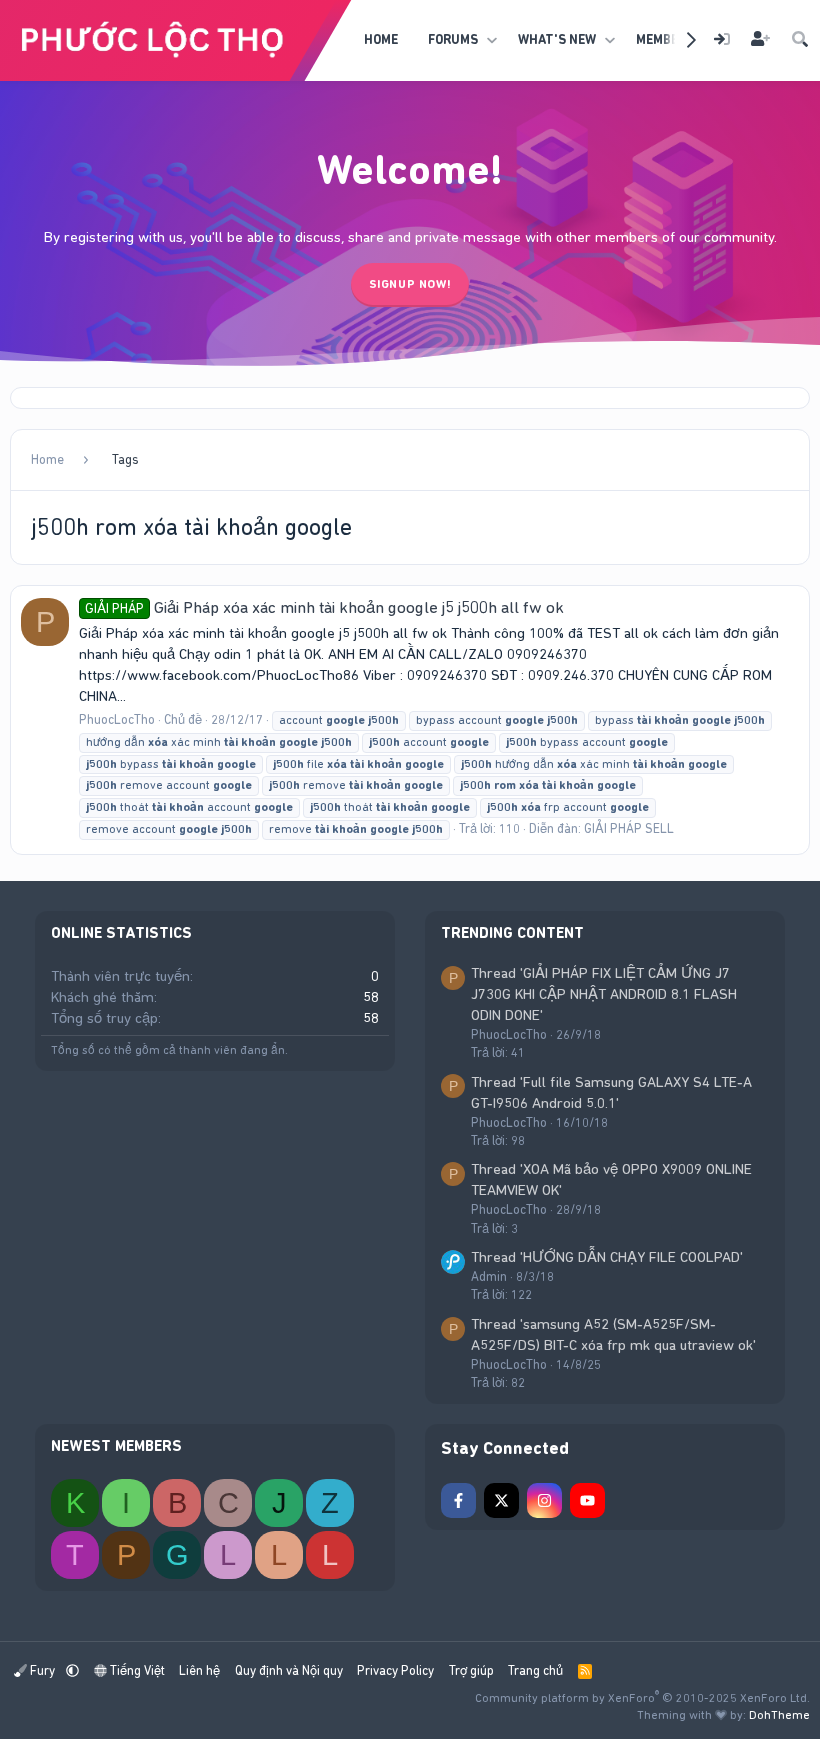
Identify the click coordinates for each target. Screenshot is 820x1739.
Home (381, 39)
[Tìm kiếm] (800, 40)
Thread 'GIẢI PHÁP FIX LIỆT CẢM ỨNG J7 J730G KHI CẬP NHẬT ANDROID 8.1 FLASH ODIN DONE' (604, 994)
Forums (453, 39)
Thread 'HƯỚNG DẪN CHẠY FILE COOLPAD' (607, 1257)
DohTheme (779, 1715)
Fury (42, 1670)
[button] (491, 40)
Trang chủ (535, 1670)
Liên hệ (199, 1670)
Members (665, 39)
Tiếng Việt (136, 1670)
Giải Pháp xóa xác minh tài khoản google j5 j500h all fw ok (324, 607)
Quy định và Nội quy (289, 1670)
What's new (557, 39)
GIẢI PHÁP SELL (629, 828)
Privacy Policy (395, 1670)
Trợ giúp (471, 1670)
